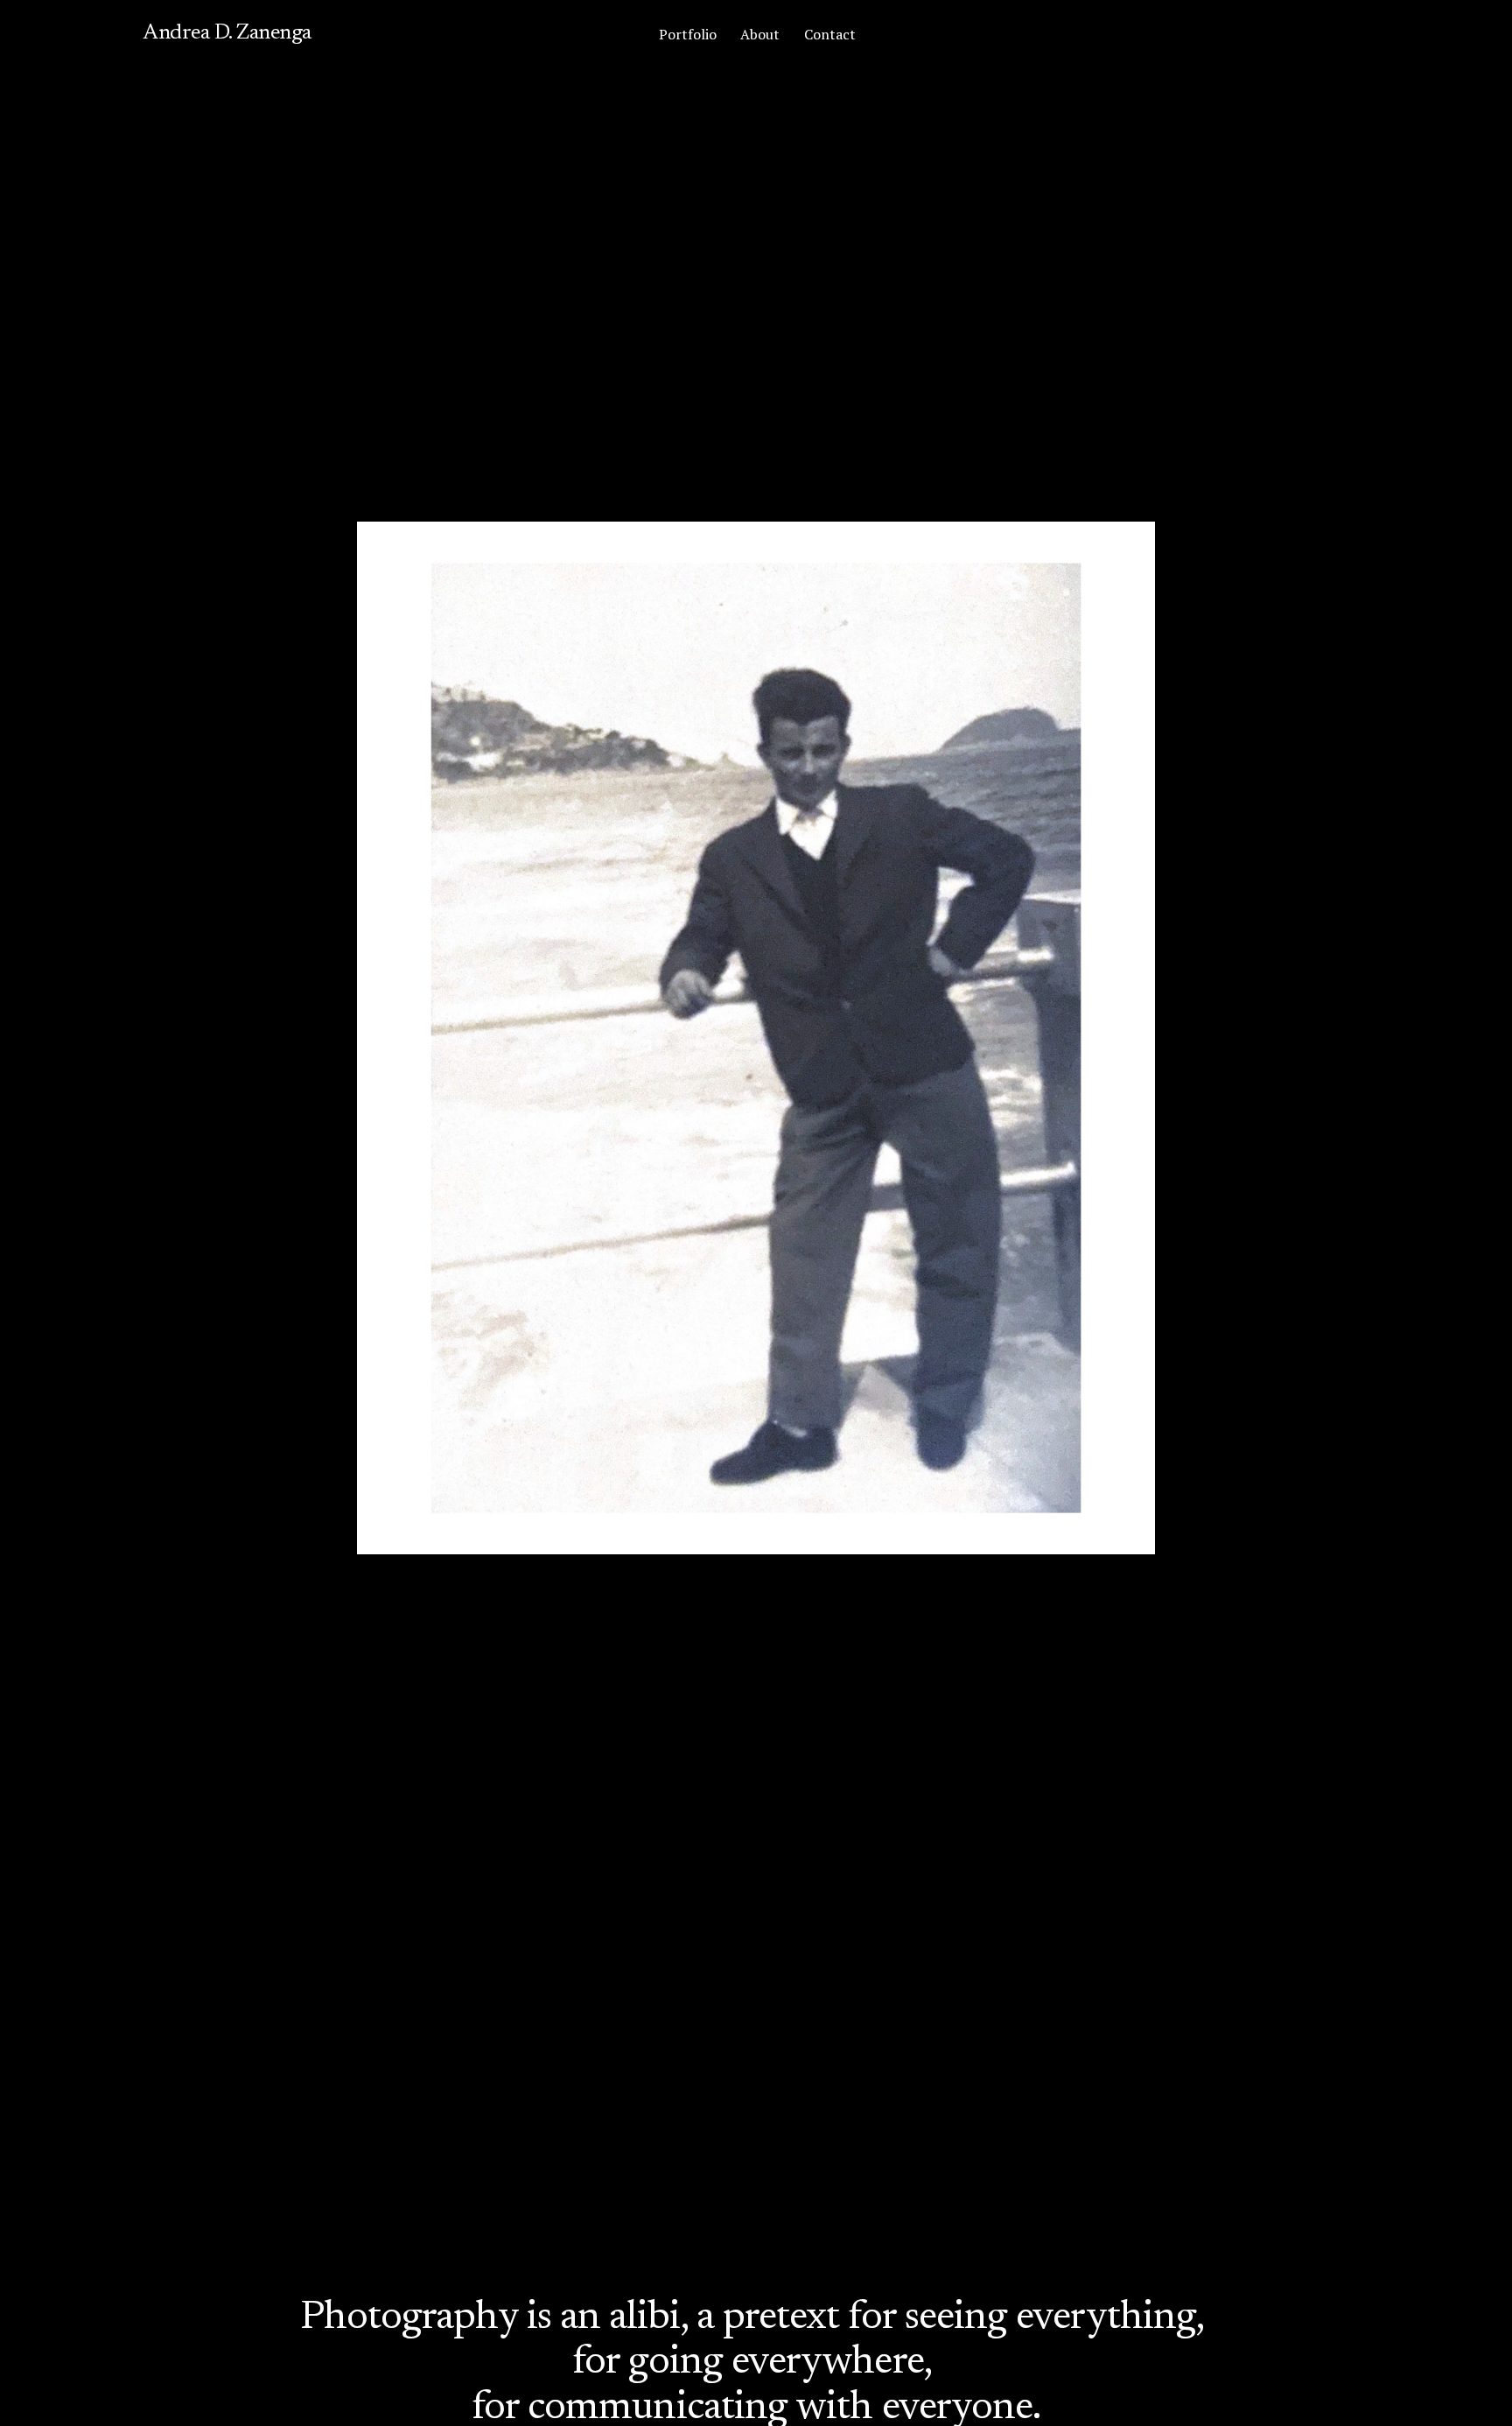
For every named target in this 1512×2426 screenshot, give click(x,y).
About (760, 34)
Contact (830, 34)
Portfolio (688, 34)
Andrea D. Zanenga (227, 33)
